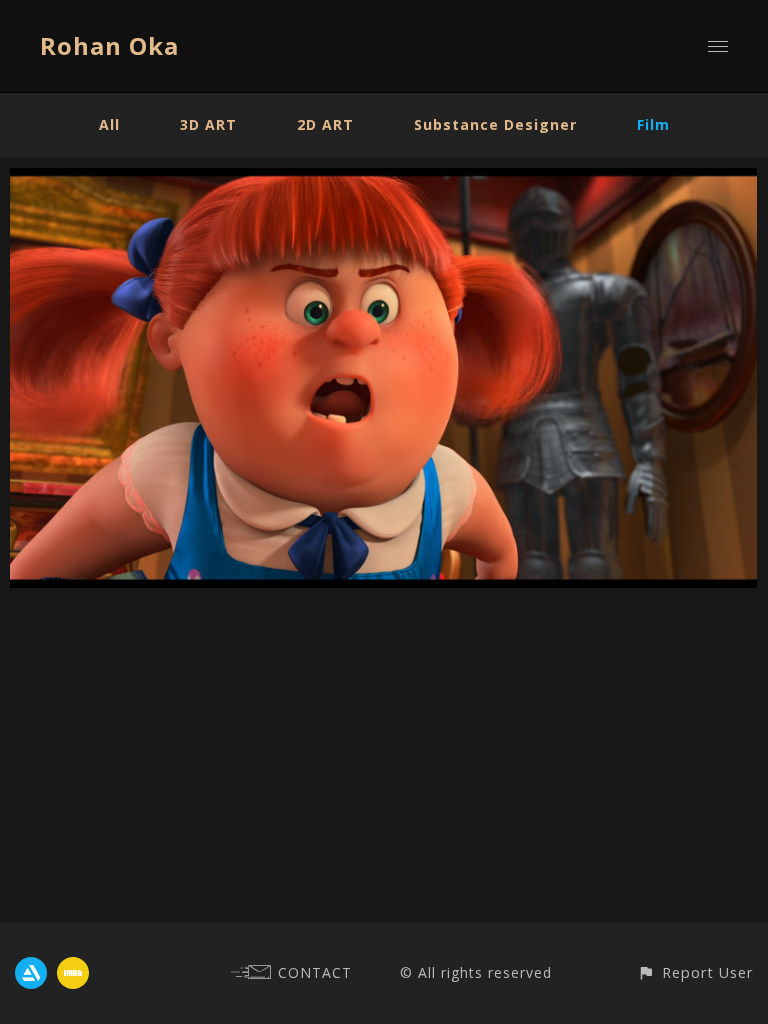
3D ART (208, 124)
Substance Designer (495, 124)
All (109, 124)
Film (653, 124)
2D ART (325, 124)
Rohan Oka (109, 45)
